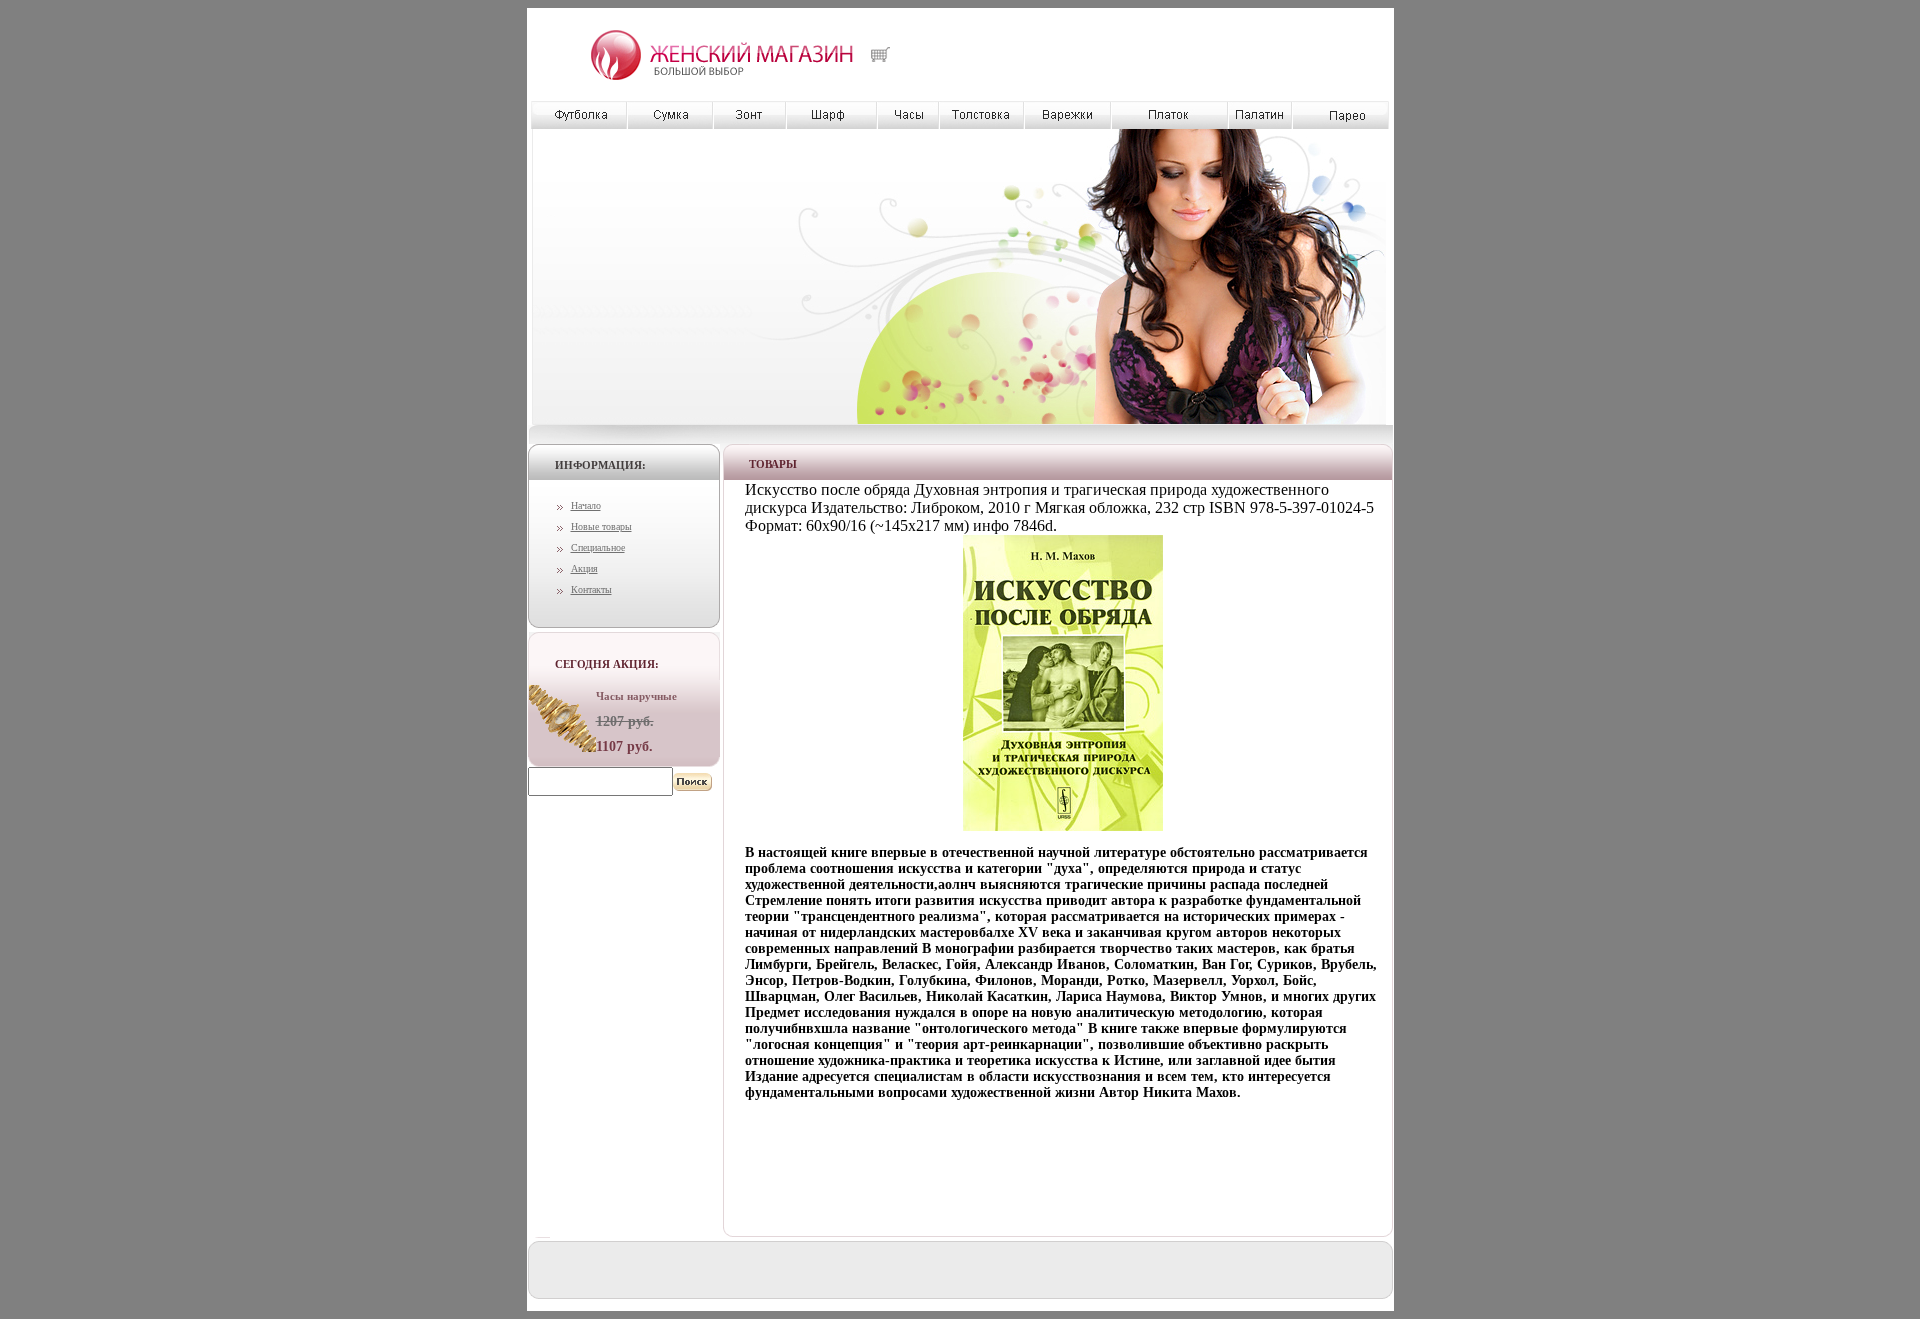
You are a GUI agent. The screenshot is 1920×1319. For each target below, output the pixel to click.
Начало (586, 505)
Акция (584, 568)
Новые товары (601, 526)
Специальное (598, 547)
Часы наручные (636, 696)
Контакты (591, 589)
